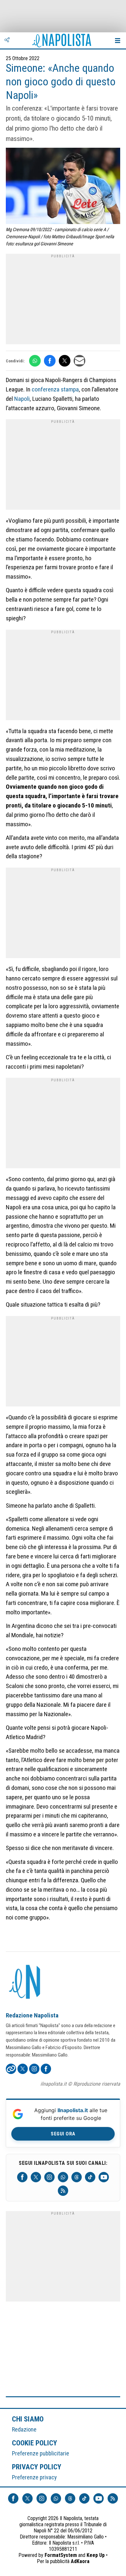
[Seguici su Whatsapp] (63, 2177)
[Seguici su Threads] (77, 2177)
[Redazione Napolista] (25, 1983)
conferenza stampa (55, 389)
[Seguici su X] (36, 2177)
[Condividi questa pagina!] (7, 40)
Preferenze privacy (34, 2477)
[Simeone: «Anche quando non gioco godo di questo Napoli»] (63, 187)
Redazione (24, 2429)
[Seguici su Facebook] (22, 2177)
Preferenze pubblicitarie (41, 2453)
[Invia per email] (79, 361)
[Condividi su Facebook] (50, 361)
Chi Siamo (28, 2419)
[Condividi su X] (65, 361)
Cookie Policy (35, 2443)
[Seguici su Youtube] (104, 2177)
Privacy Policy (37, 2467)
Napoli (22, 399)
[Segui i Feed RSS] (63, 2191)
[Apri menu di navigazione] (118, 40)
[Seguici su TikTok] (90, 2177)
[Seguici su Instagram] (49, 2177)
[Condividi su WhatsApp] (35, 361)
